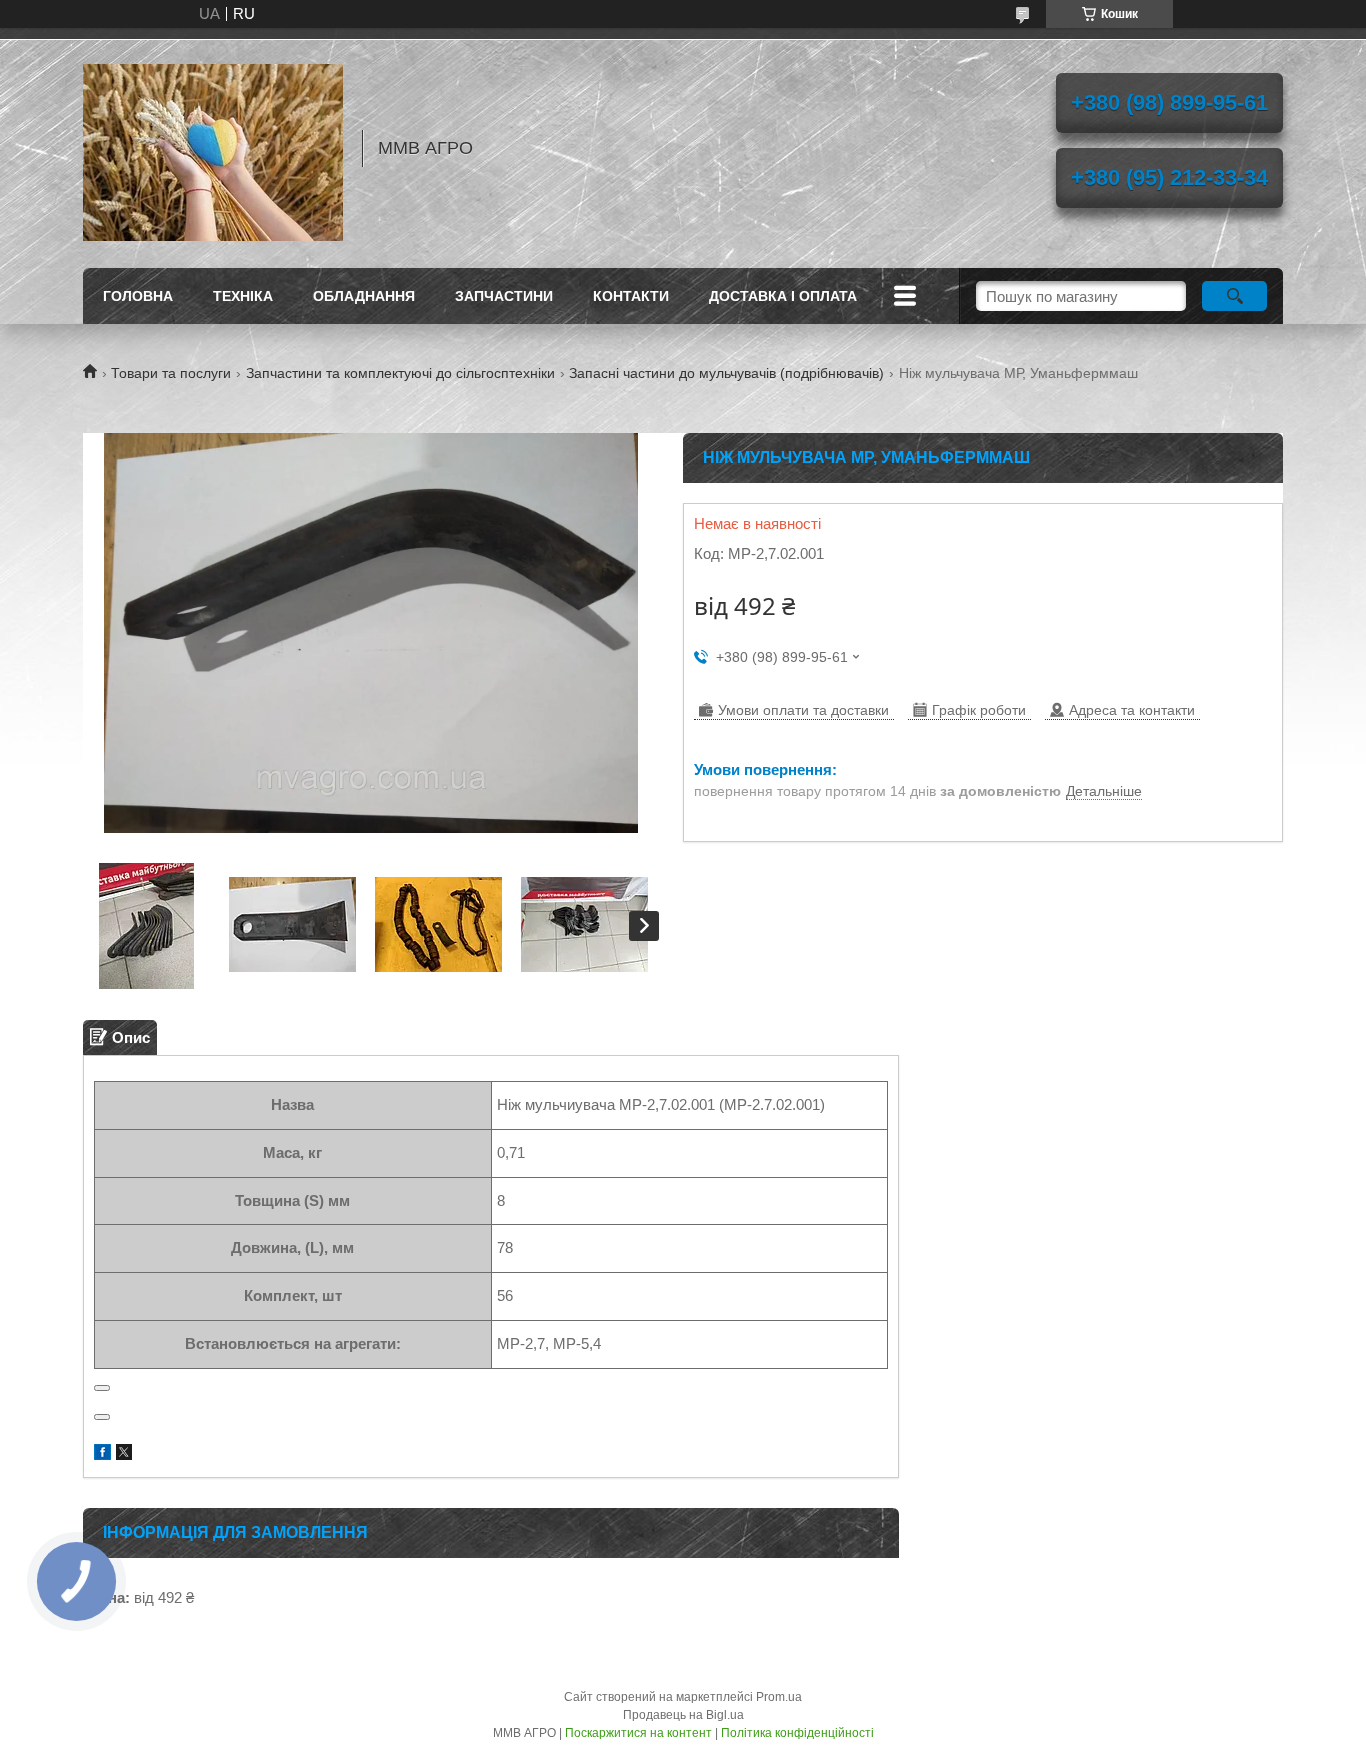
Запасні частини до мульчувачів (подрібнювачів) (726, 373)
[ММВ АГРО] (213, 148)
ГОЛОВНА (138, 296)
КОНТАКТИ (631, 296)
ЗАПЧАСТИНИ (504, 296)
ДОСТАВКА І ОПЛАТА (783, 296)
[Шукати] (1234, 296)
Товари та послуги (171, 373)
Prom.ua (779, 1697)
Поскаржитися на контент (638, 1733)
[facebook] (102, 1454)
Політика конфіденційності (797, 1733)
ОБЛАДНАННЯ (364, 296)
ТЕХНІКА (243, 296)
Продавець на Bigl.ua (683, 1715)
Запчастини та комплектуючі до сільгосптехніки (400, 373)
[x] (124, 1454)
